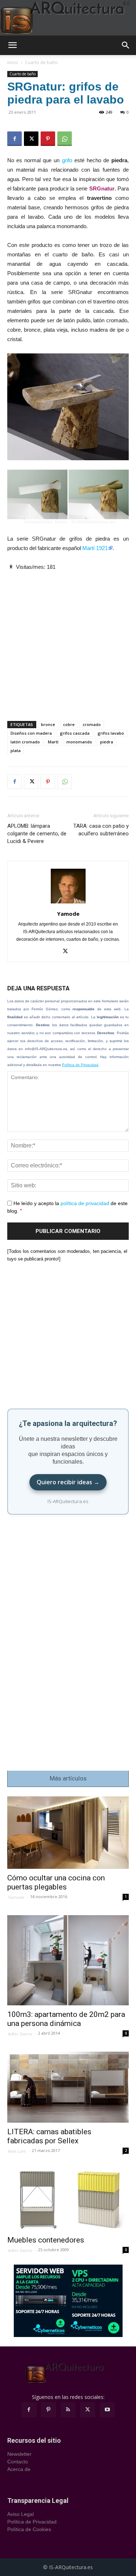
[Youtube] (107, 2410)
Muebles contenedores (46, 2240)
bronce (48, 724)
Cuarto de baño (41, 62)
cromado (92, 724)
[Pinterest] (48, 139)
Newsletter (19, 2454)
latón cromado (25, 742)
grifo (67, 160)
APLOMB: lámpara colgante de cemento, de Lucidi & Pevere (37, 834)
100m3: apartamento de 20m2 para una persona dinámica (66, 2019)
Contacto (18, 2462)
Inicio (13, 62)
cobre (69, 724)
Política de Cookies (29, 2529)
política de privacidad (85, 1203)
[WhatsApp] (65, 139)
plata (16, 750)
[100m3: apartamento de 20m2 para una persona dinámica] (68, 1960)
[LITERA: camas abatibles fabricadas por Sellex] (68, 2087)
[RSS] (68, 2410)
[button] (12, 45)
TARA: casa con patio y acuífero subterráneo (101, 830)
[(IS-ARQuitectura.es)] (68, 18)
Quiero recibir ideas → (68, 1482)
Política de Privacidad (80, 1065)
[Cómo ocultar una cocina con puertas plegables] (68, 1833)
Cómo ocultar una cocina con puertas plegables (56, 1882)
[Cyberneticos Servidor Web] (68, 2301)
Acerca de (19, 2469)
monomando (79, 742)
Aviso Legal (20, 2514)
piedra (107, 742)
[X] (31, 139)
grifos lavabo (111, 733)
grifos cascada (75, 733)
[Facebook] (15, 139)
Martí (53, 742)
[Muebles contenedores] (68, 2200)
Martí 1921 (95, 548)
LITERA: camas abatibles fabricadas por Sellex (49, 2136)
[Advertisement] (68, 640)
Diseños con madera (31, 733)
